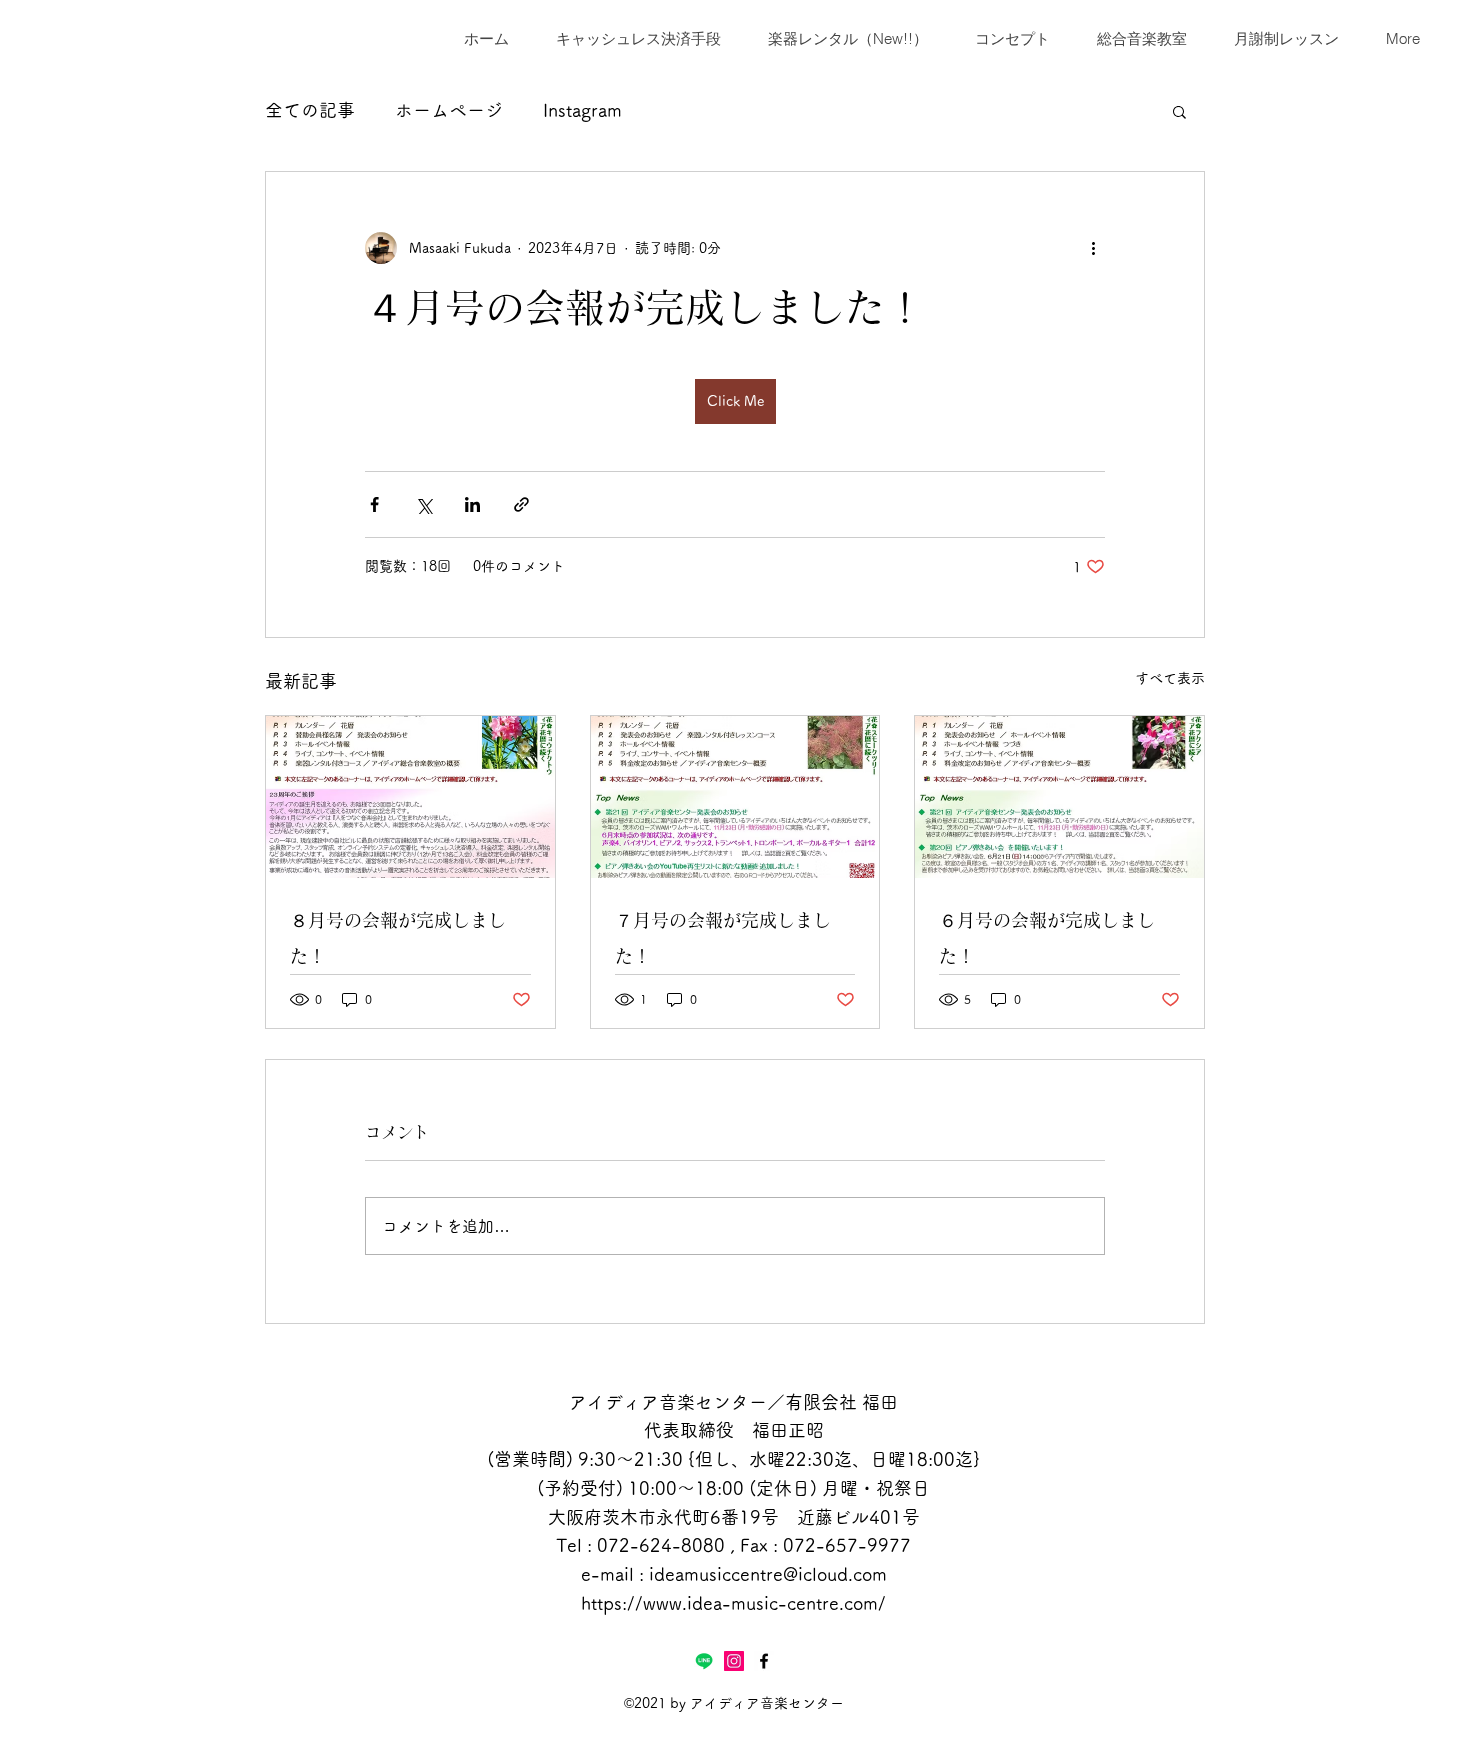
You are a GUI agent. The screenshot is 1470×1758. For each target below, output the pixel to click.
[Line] (704, 1661)
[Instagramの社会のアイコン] (734, 1661)
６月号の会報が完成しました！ (1047, 938)
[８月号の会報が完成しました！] (410, 797)
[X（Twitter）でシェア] (423, 504)
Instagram (582, 110)
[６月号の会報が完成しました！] (1059, 797)
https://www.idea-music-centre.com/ (733, 1603)
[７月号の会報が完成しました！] (735, 797)
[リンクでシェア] (521, 504)
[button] (1179, 111)
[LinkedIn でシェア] (472, 504)
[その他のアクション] (1093, 248)
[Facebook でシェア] (374, 504)
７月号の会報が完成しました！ (723, 938)
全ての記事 (310, 110)
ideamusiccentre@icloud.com (768, 1574)
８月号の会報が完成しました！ (398, 938)
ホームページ (449, 110)
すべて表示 (1170, 678)
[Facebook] (764, 1661)
